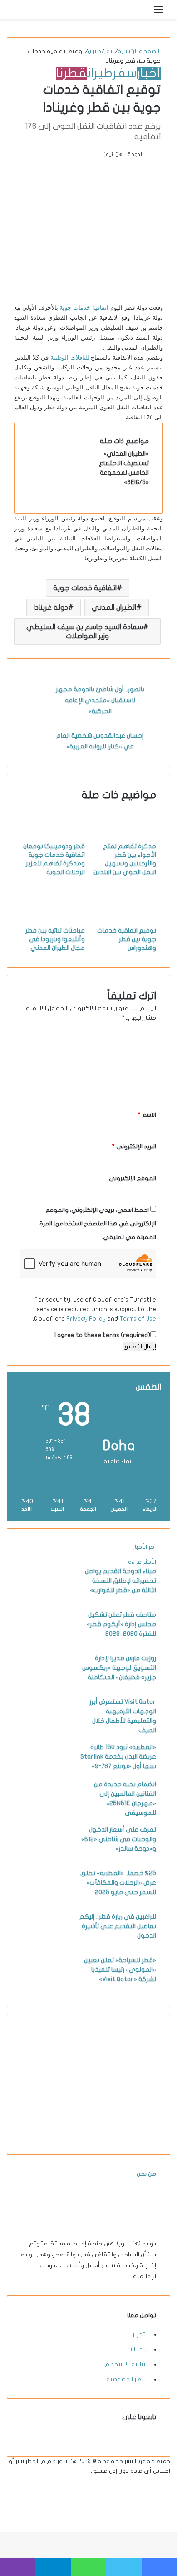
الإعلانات (138, 2349)
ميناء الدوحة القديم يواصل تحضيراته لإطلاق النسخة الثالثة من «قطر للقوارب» (120, 1581)
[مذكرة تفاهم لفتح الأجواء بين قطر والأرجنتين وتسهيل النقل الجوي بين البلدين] (124, 837)
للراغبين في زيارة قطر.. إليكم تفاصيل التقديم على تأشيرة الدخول (118, 1926)
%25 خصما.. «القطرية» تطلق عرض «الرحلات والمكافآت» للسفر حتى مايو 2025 (118, 1883)
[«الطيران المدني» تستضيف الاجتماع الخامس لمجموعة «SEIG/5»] (62, 481)
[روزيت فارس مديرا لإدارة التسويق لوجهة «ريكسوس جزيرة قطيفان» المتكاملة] (46, 1686)
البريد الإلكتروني (134, 1147)
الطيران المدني (114, 608)
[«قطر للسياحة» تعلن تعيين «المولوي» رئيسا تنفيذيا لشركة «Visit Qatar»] (46, 1988)
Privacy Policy (86, 1319)
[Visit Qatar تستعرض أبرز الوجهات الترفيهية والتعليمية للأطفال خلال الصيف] (46, 1730)
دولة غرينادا (51, 608)
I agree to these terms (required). (102, 1335)
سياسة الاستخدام (126, 2364)
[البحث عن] (143, 13)
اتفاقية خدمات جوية (84, 308)
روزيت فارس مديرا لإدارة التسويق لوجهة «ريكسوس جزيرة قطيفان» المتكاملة (119, 1668)
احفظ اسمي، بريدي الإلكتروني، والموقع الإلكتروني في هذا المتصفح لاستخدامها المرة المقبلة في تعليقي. (98, 1224)
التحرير (140, 2334)
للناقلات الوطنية (70, 357)
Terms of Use (138, 1319)
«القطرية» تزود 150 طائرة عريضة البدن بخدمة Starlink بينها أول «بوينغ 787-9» (118, 1757)
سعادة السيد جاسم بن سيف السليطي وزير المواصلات (85, 632)
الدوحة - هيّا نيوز (124, 154)
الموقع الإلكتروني (133, 1178)
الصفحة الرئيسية (139, 51)
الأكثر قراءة (142, 1562)
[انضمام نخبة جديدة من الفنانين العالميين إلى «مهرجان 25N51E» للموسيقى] (46, 1812)
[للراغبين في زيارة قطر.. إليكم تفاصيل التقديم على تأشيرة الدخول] (46, 1944)
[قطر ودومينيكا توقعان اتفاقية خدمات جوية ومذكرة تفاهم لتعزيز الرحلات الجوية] (53, 837)
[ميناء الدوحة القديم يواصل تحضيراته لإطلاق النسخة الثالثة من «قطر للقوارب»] (46, 1599)
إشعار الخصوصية (127, 2379)
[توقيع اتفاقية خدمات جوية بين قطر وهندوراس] (124, 921)
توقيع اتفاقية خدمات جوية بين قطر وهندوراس (127, 939)
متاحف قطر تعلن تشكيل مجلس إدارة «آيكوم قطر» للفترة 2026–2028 (121, 1624)
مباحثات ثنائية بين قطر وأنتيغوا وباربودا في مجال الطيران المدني (55, 939)
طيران (94, 51)
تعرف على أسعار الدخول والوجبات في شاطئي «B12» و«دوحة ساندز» (119, 1839)
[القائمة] (159, 13)
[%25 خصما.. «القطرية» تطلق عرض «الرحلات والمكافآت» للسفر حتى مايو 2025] (46, 1901)
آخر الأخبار (145, 1547)
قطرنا (71, 73)
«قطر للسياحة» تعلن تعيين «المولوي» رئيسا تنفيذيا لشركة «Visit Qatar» (120, 1970)
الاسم (147, 1115)
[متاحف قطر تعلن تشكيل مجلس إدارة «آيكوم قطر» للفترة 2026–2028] (46, 1643)
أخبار (149, 73)
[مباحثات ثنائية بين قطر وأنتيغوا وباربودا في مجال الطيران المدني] (53, 921)
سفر (109, 51)
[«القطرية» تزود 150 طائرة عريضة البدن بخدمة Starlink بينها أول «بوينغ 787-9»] (46, 1775)
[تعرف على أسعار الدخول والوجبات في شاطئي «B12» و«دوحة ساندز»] (46, 1857)
